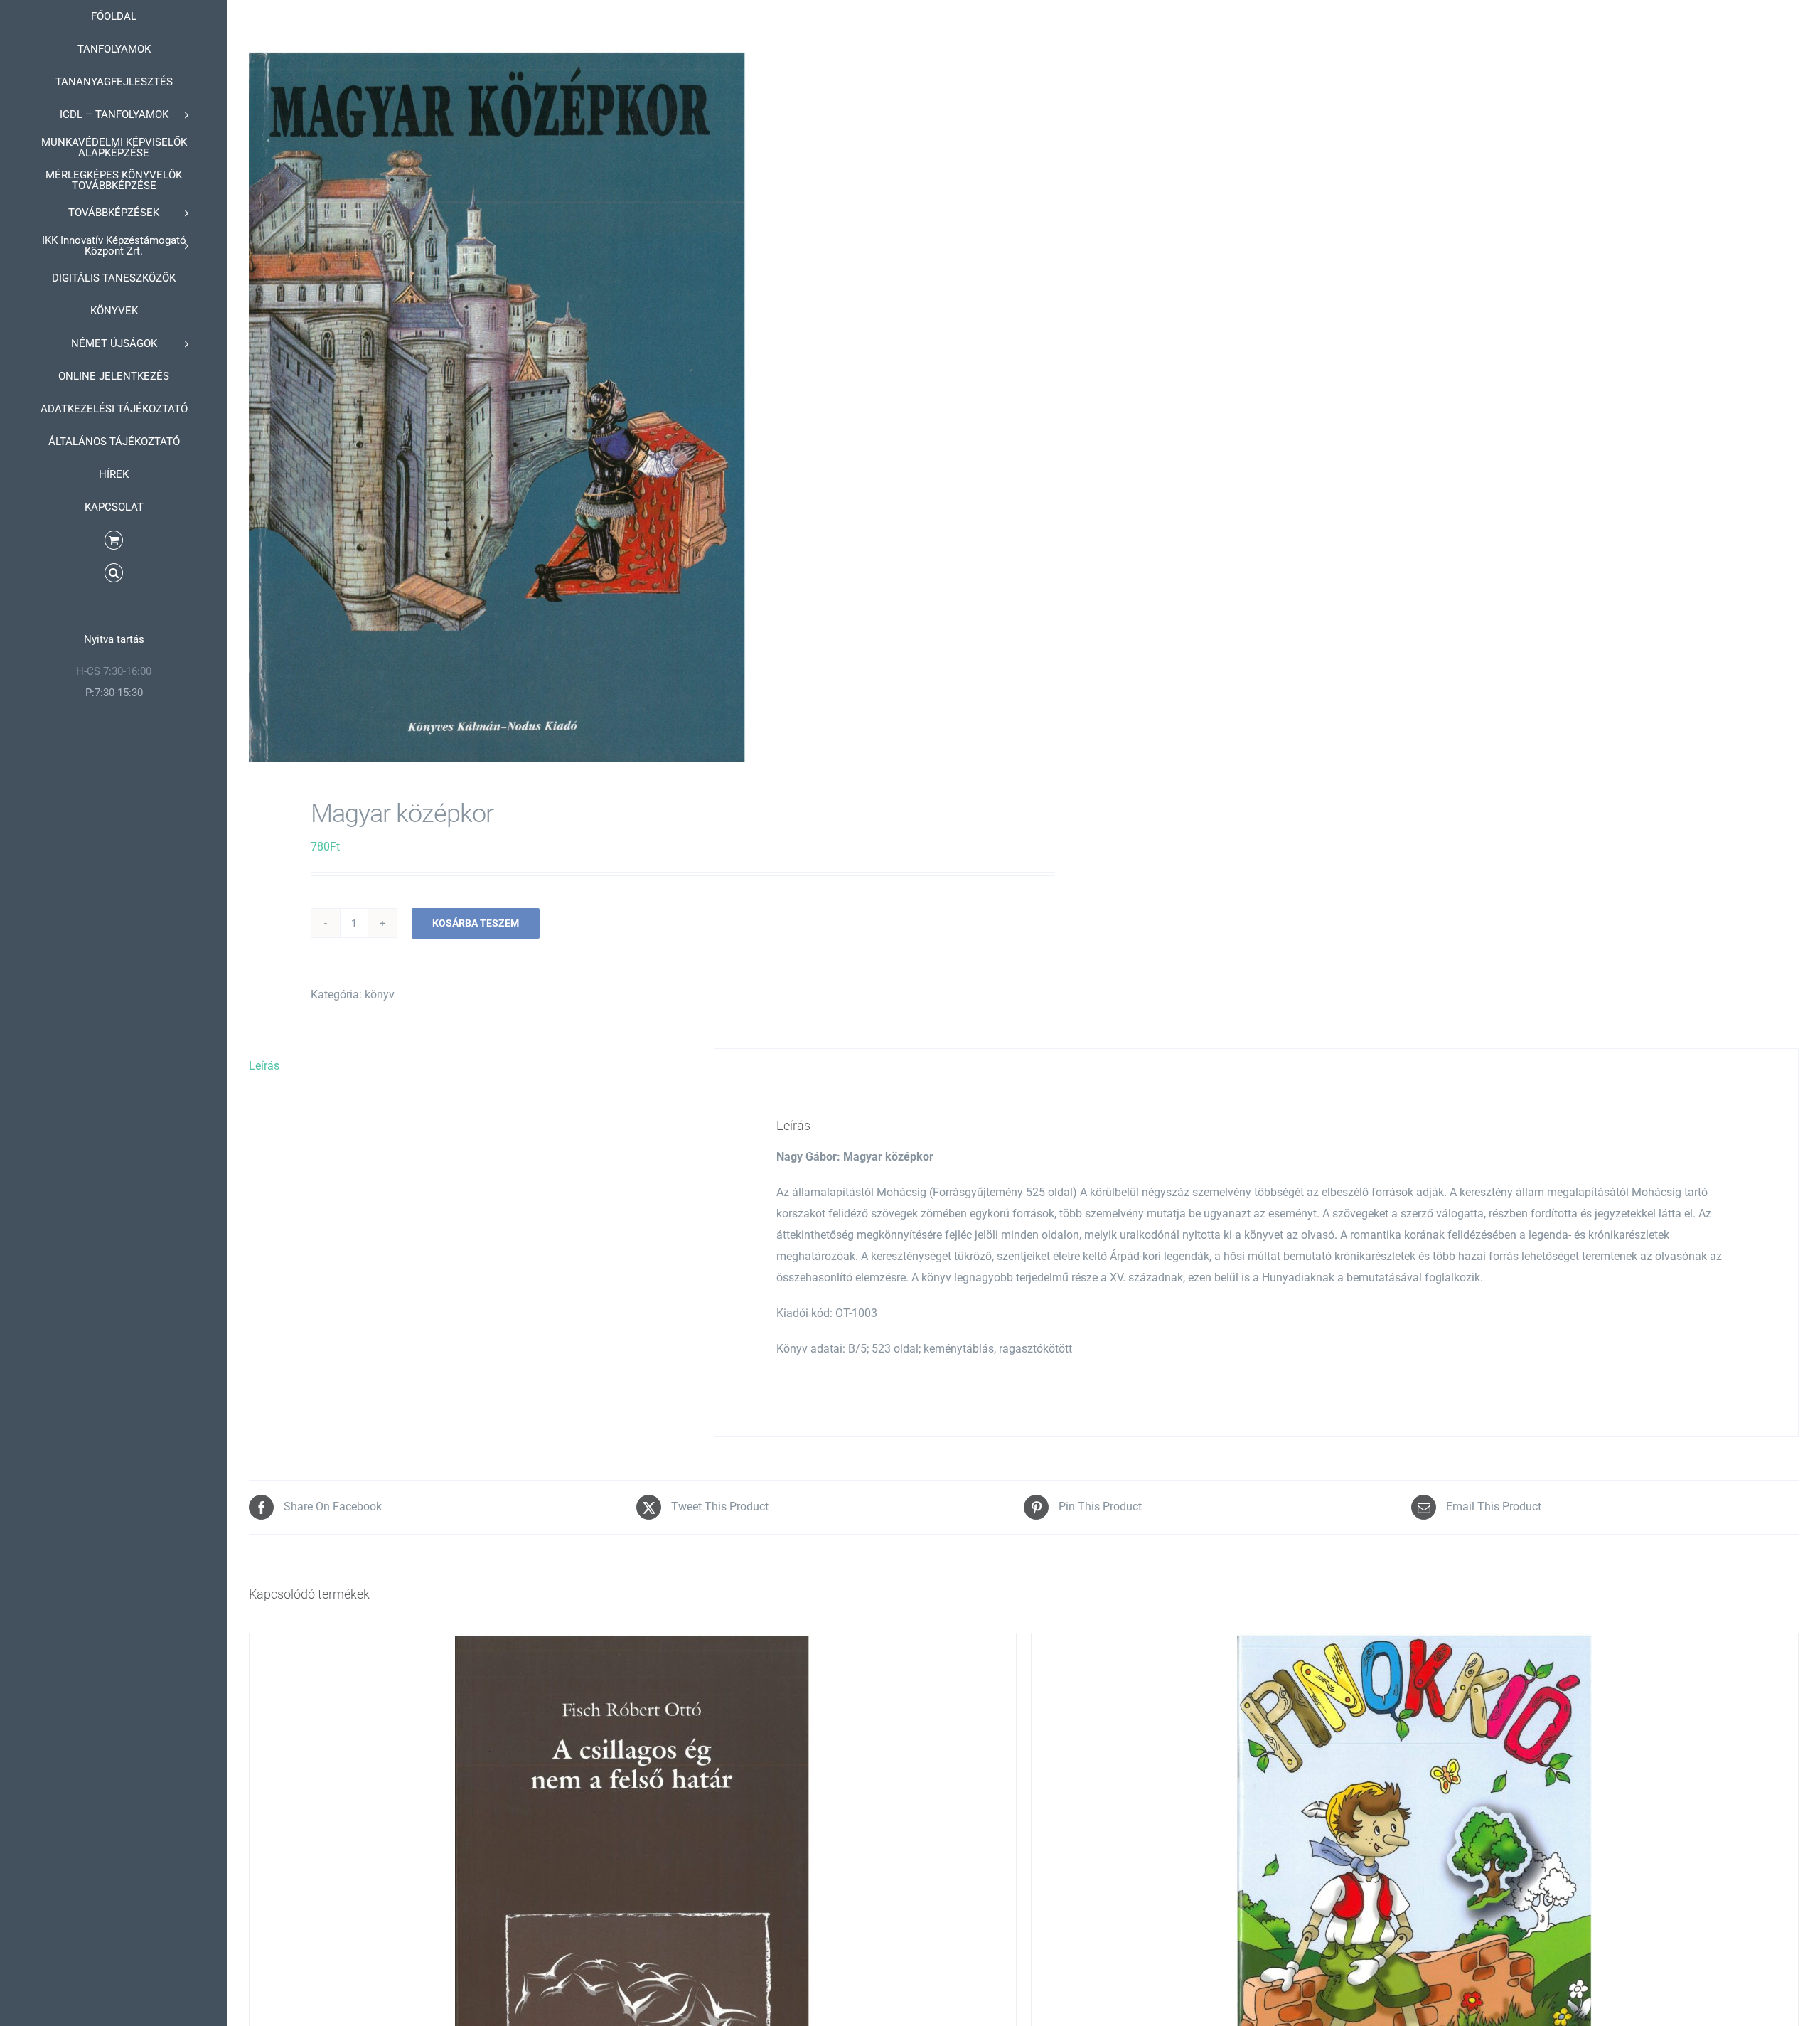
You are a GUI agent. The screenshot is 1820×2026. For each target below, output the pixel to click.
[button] (114, 573)
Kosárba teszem (476, 923)
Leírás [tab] (264, 1066)
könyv (380, 995)
